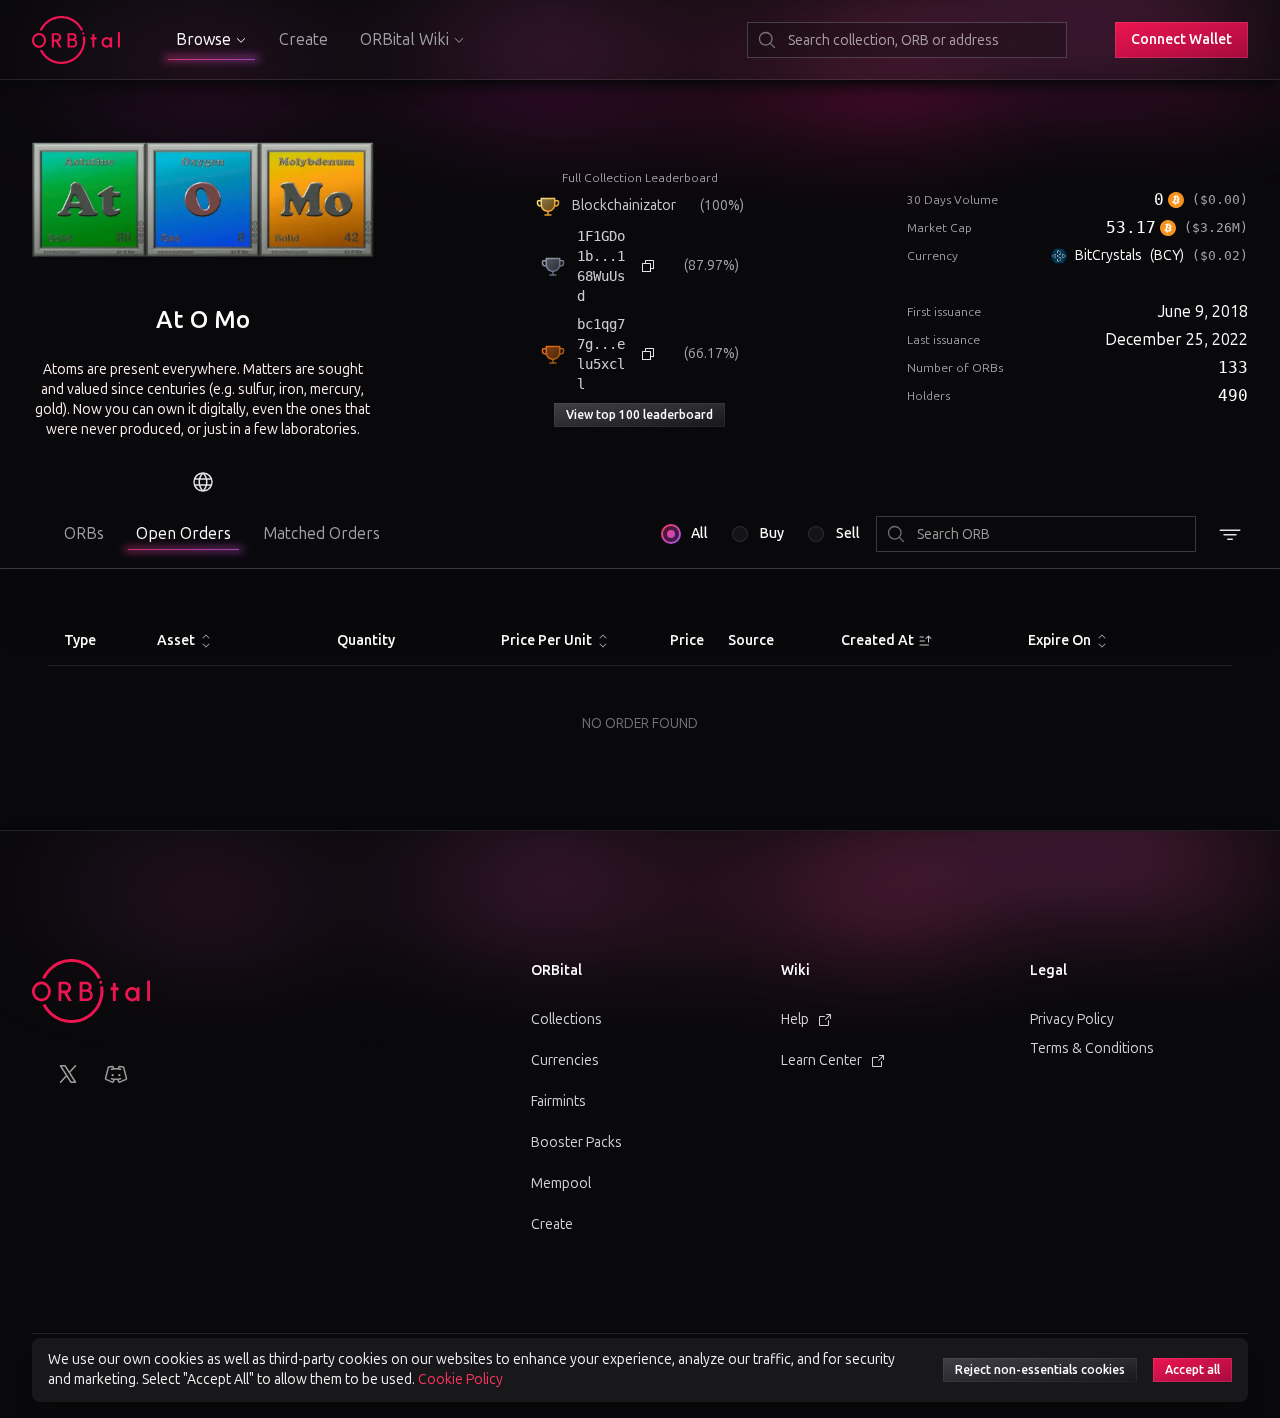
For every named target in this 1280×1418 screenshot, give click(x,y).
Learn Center (821, 1060)
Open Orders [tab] (183, 533)
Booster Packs (576, 1142)
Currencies (565, 1060)
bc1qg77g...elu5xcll (601, 354)
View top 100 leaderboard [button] (639, 415)
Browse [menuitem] (203, 39)
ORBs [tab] (84, 533)
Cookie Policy (460, 1379)
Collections (566, 1019)
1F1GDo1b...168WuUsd (601, 266)
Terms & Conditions (1092, 1048)
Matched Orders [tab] (321, 533)
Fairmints (558, 1101)
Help (795, 1019)
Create (303, 39)
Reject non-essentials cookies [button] (1040, 1370)
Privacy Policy (1072, 1019)
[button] (1181, 40)
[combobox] (907, 40)
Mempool (561, 1183)
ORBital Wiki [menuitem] (404, 39)
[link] (203, 482)
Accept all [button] (1192, 1370)
